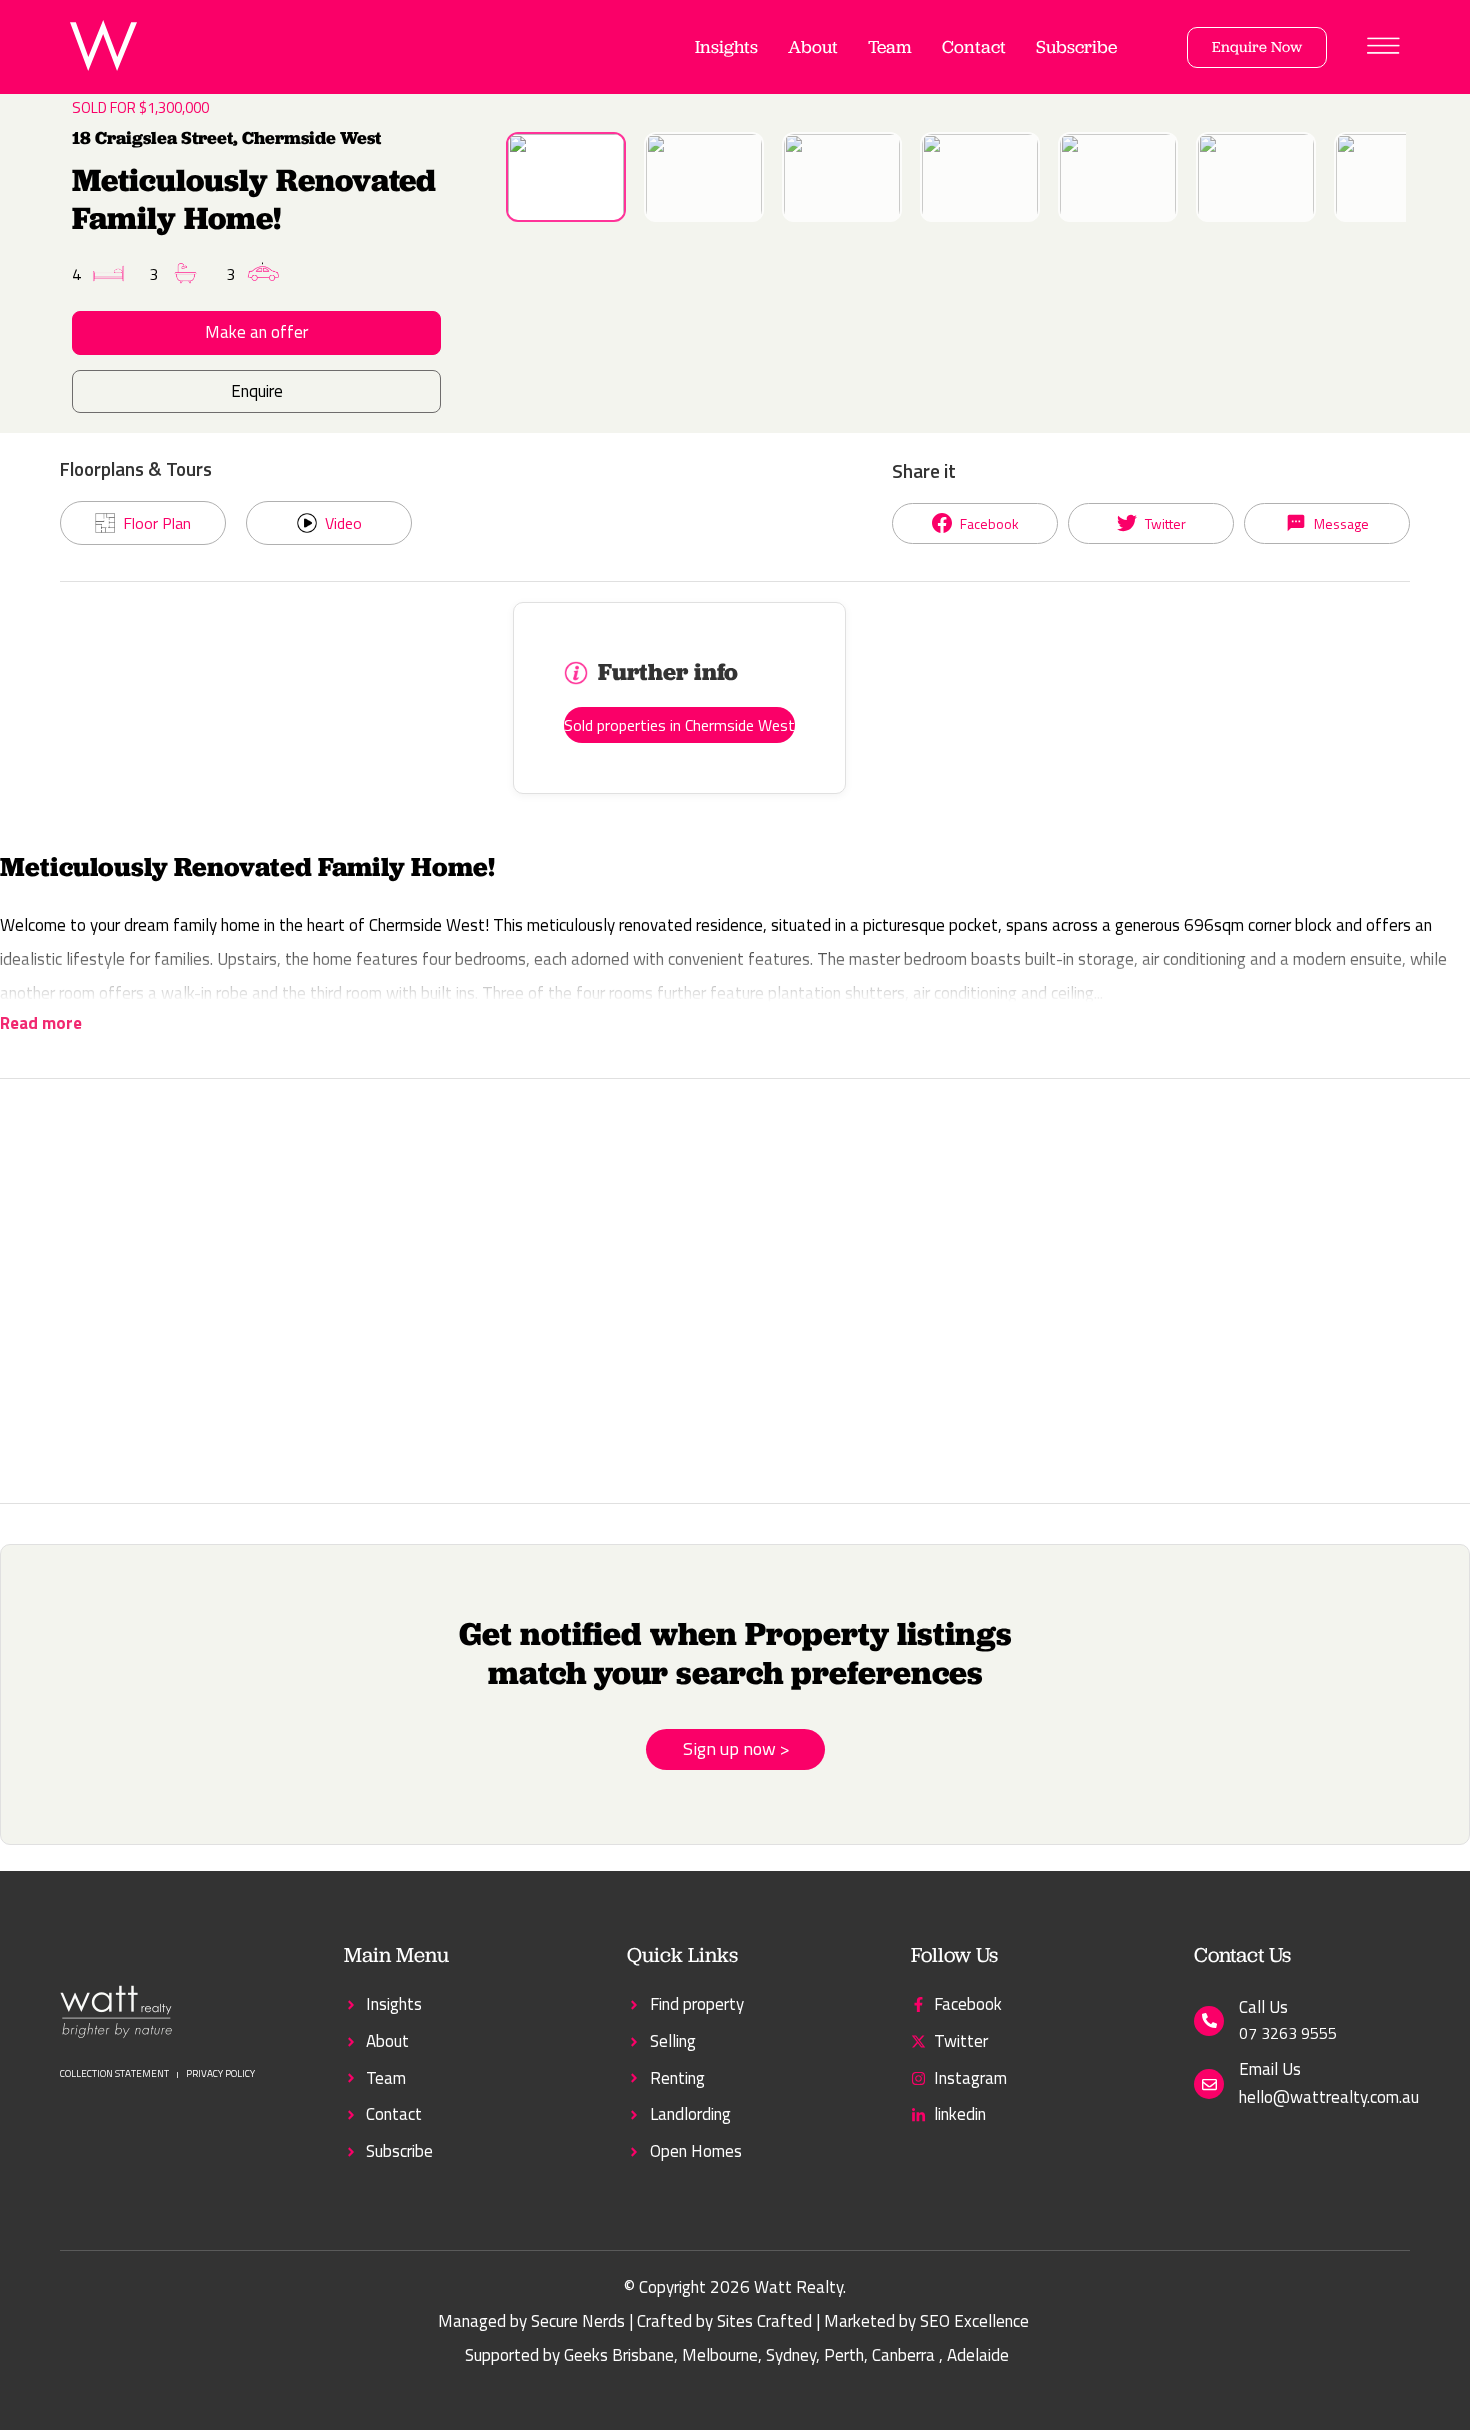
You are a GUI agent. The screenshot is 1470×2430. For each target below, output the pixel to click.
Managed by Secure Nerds (531, 2321)
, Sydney (787, 2355)
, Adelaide (974, 2355)
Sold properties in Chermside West (679, 725)
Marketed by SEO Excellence (926, 2321)
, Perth (840, 2355)
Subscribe (1076, 46)
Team (890, 46)
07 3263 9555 (1288, 2033)
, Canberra (899, 2355)
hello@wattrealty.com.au (1329, 2097)
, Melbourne (716, 2355)
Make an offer (256, 332)
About (813, 46)
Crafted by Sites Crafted (724, 2321)
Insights (726, 46)
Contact (974, 46)
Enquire (257, 391)
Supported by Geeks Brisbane (569, 2355)
